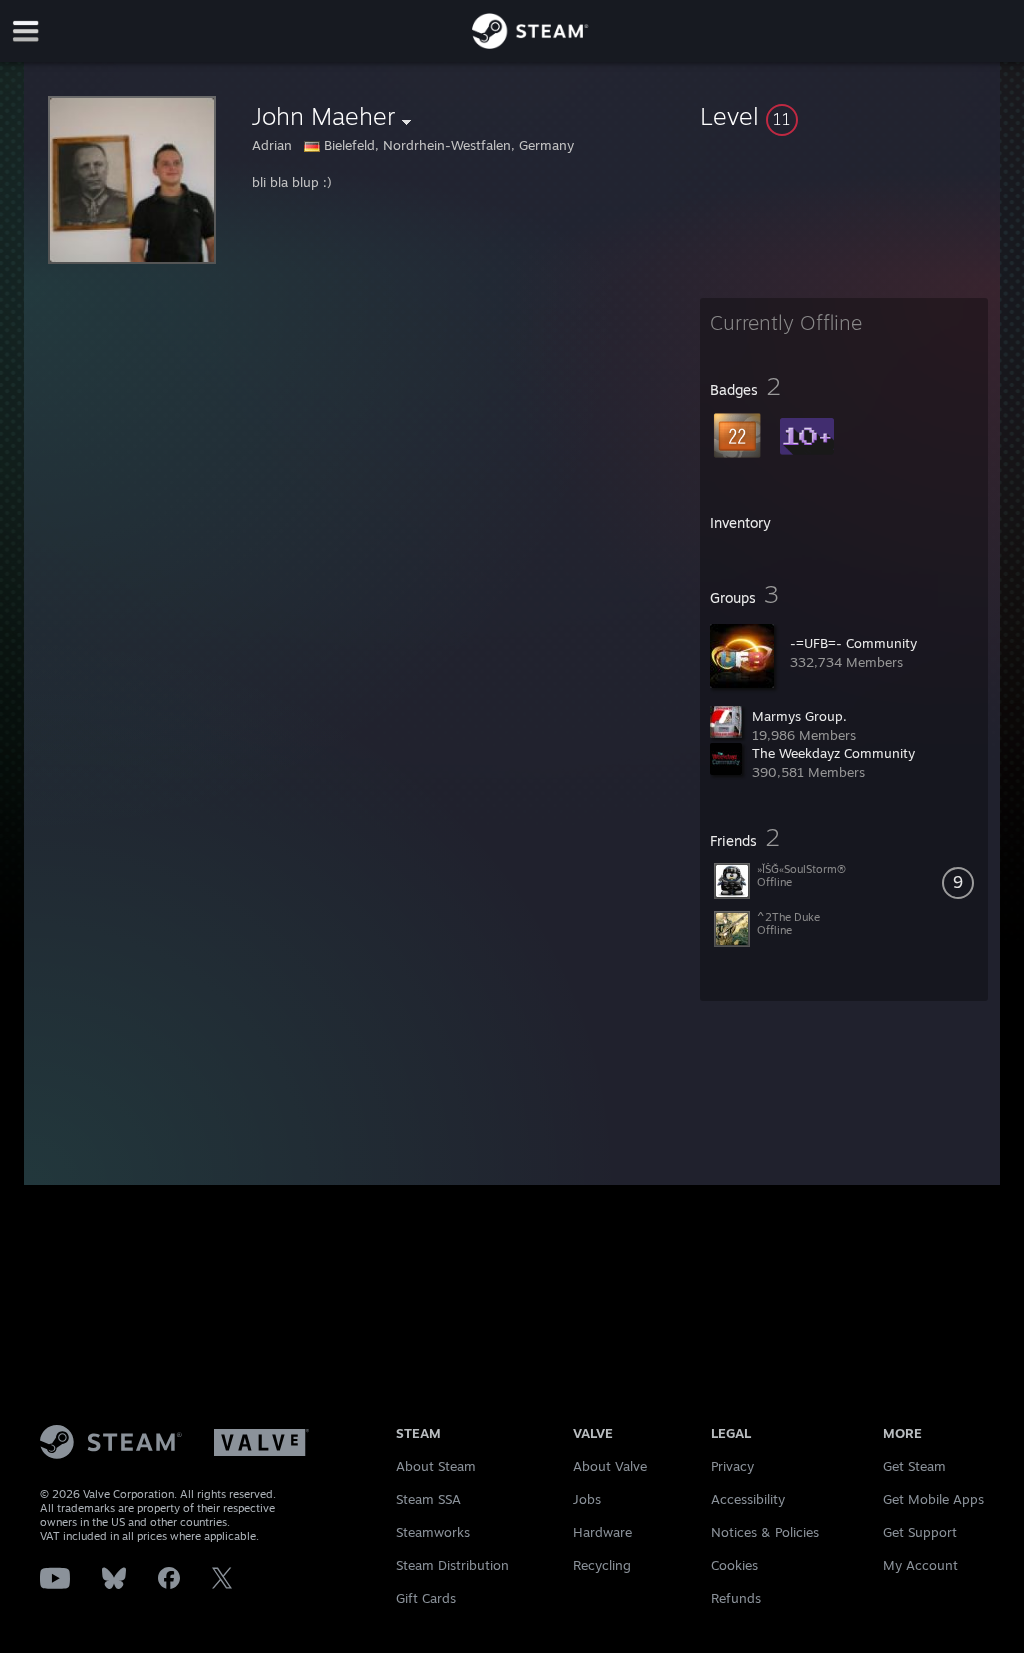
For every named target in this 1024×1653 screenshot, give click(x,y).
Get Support (920, 1532)
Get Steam (914, 1466)
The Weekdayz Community (833, 753)
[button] (844, 116)
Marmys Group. (799, 716)
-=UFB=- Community (853, 643)
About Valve (610, 1466)
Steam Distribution (452, 1565)
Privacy (732, 1466)
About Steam (436, 1466)
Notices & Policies (765, 1532)
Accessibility (748, 1499)
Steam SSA (428, 1499)
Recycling (602, 1565)
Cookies (734, 1565)
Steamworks (433, 1532)
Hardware (602, 1532)
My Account (920, 1565)
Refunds (736, 1598)
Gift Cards (426, 1598)
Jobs (587, 1499)
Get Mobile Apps (933, 1499)
